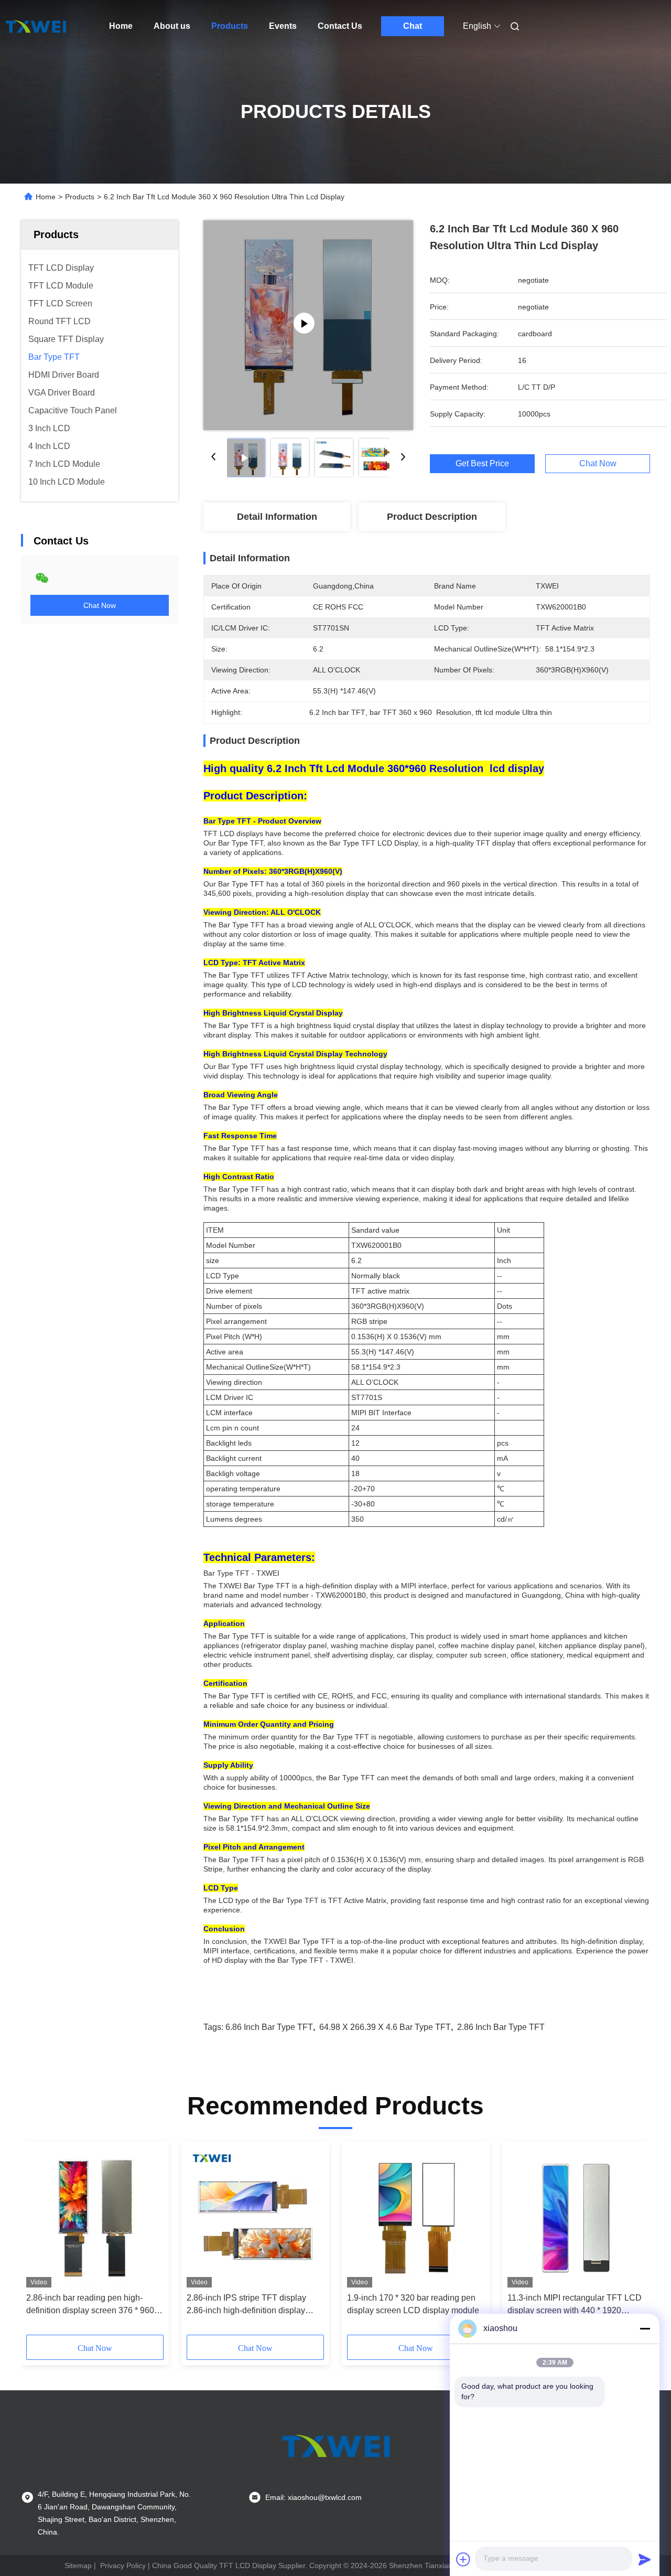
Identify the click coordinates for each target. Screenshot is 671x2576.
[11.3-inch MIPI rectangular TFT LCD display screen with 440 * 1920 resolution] (576, 2217)
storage (219, 1504)
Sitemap (78, 2566)
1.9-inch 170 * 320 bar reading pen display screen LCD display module (413, 2304)
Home (121, 26)
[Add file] (463, 2559)
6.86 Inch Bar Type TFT (269, 2027)
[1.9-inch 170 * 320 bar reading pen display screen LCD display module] (416, 2217)
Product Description (432, 517)
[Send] (645, 2559)
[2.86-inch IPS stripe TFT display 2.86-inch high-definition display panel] (255, 2217)
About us (172, 26)
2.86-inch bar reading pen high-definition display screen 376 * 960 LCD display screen (90, 2305)
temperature (260, 1489)
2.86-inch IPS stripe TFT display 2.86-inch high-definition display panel (246, 2305)
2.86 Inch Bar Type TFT (501, 2027)
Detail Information (277, 517)
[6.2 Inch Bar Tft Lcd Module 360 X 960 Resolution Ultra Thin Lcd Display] (308, 325)
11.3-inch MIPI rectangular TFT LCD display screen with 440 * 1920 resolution (575, 2305)
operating (222, 1489)
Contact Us (340, 26)
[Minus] (645, 2328)
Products (230, 26)
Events (283, 26)
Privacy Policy (123, 2566)
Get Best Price (482, 464)
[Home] (36, 26)
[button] (40, 2242)
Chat (413, 26)
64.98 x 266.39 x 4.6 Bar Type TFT (385, 2027)
